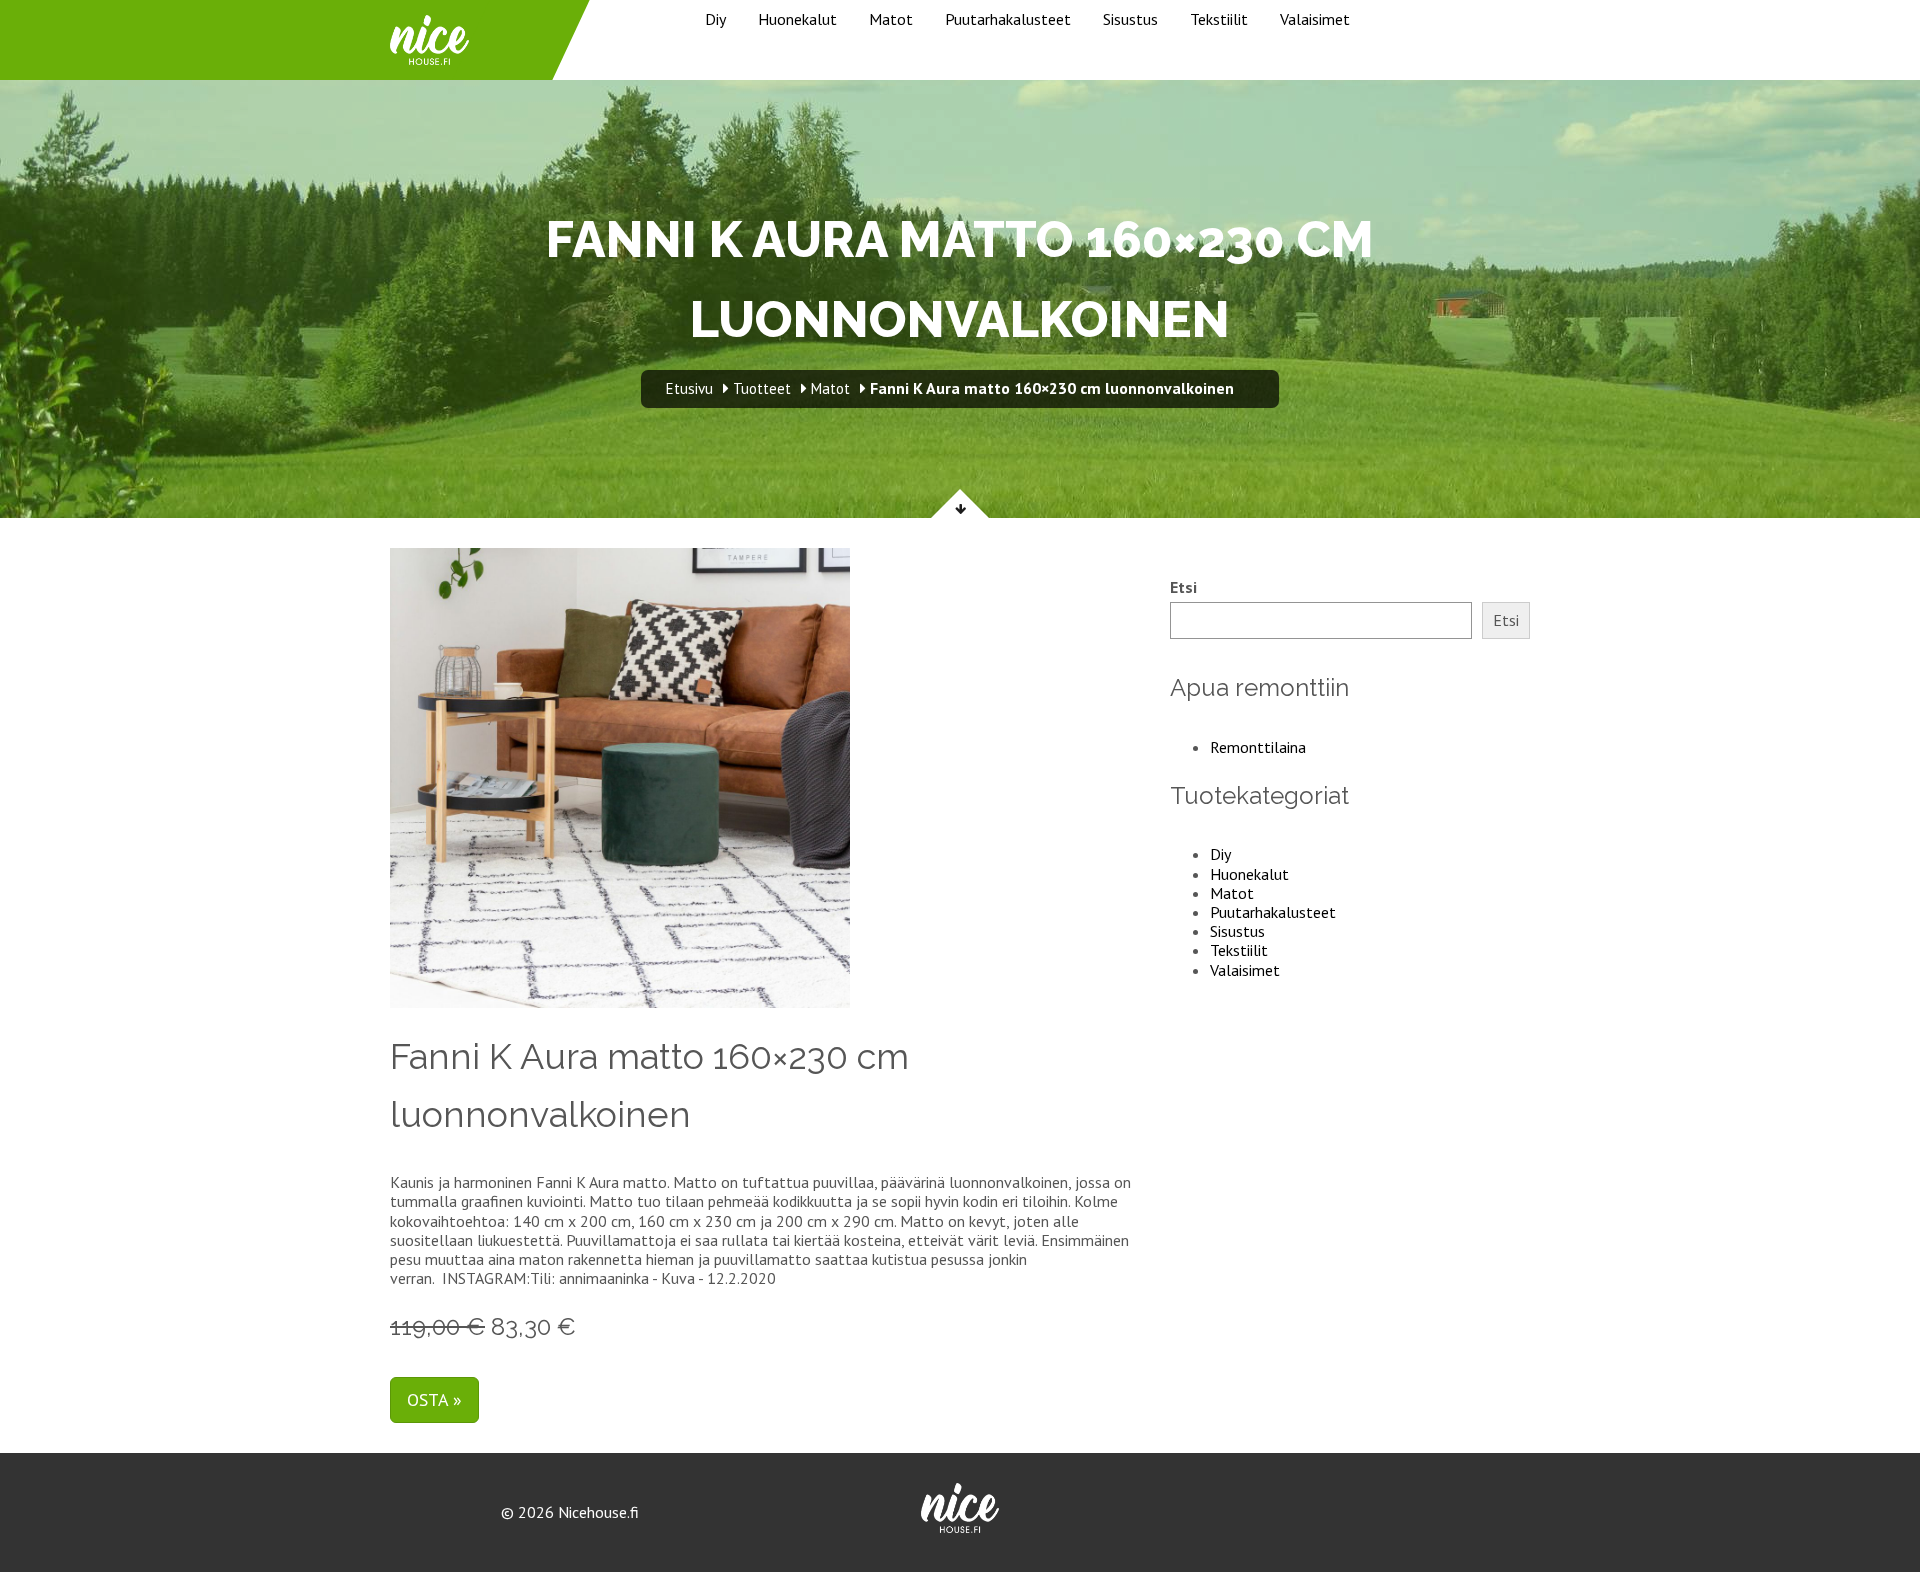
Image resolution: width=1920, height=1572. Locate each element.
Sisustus (1130, 19)
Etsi (1183, 587)
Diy (715, 19)
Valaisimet (1315, 19)
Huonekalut (797, 19)
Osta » (434, 1399)
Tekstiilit (1219, 19)
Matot (891, 19)
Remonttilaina (1258, 747)
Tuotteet (762, 388)
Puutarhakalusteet (1008, 19)
